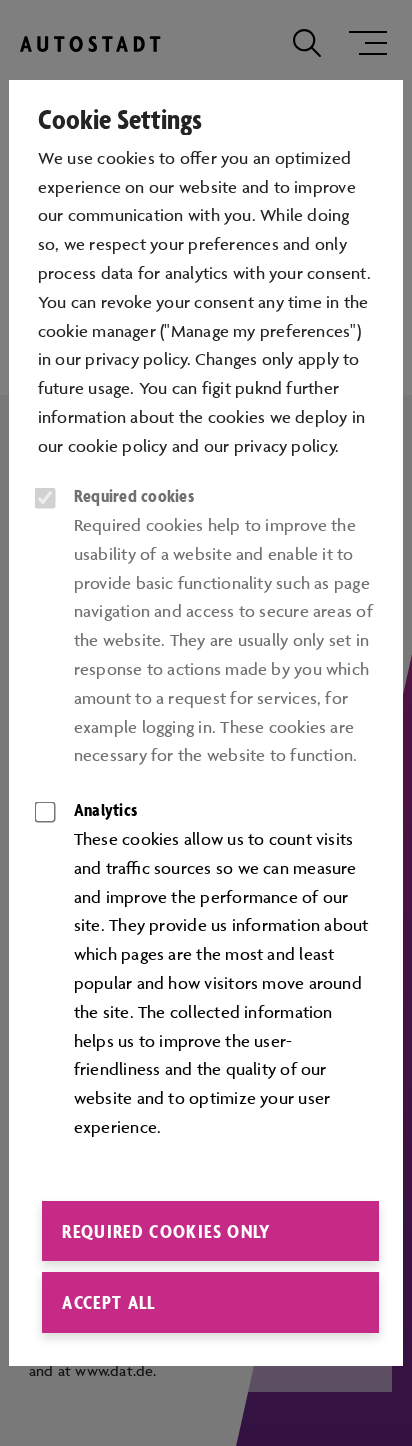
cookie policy (118, 446)
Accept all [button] (109, 1302)
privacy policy (285, 446)
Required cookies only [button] (166, 1231)
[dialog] (206, 723)
